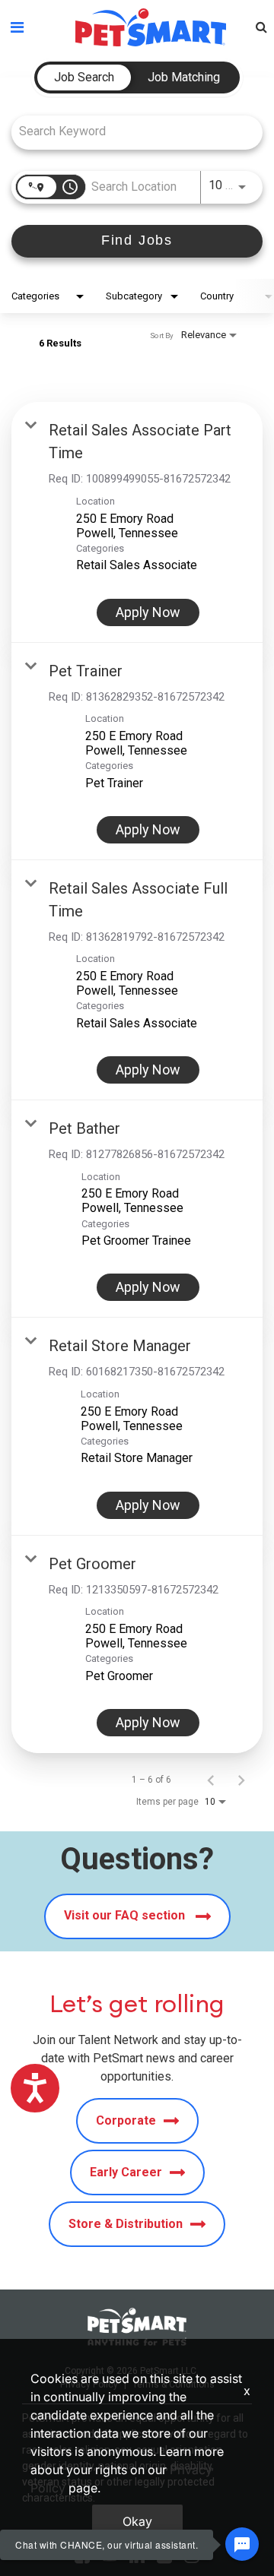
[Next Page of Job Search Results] (241, 1780)
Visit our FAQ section (126, 1915)
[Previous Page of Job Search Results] (211, 1780)
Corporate (126, 2120)
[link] (137, 522)
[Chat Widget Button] (242, 2544)
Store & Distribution (126, 2224)
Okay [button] (137, 2521)
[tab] (84, 78)
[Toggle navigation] (17, 27)
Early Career (126, 2172)
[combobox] (129, 131)
